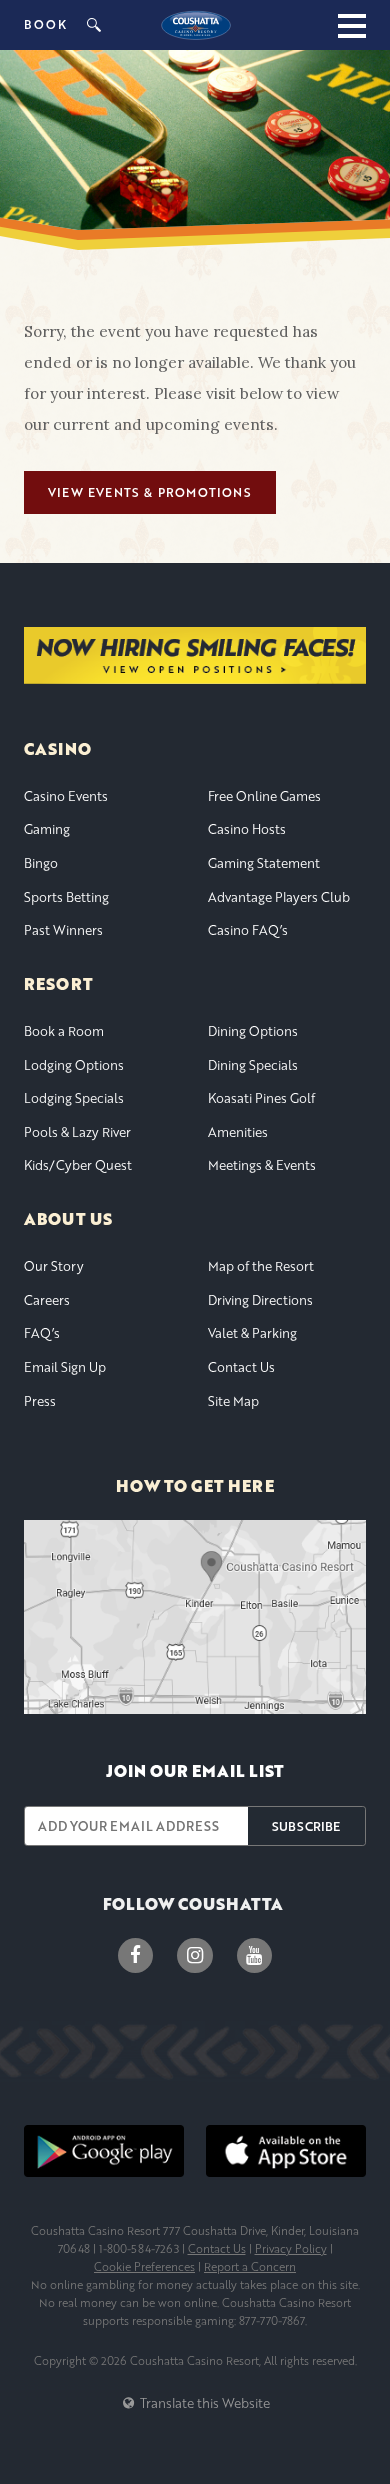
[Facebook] (135, 1955)
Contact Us (241, 1367)
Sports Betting (66, 897)
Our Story (54, 1266)
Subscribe (306, 1826)
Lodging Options (74, 1065)
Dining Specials (253, 1065)
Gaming (47, 829)
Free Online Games (264, 796)
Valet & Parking (252, 1333)
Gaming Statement (264, 863)
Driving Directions (260, 1300)
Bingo (41, 863)
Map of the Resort (261, 1266)
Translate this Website (203, 2403)
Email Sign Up (65, 1367)
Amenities (238, 1132)
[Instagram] (194, 1955)
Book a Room (64, 1031)
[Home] (195, 25)
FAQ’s (42, 1333)
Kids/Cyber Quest (78, 1165)
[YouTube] (254, 1955)
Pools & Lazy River (77, 1132)
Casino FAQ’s (248, 930)
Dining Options (253, 1031)
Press (40, 1401)
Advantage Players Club (279, 897)
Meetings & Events (262, 1165)
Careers (47, 1300)
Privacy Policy (291, 2248)
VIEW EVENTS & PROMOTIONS (150, 492)
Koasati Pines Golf (261, 1098)
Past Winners (63, 930)
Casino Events (66, 796)
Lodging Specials (74, 1098)
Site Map (233, 1401)
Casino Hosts (247, 829)
